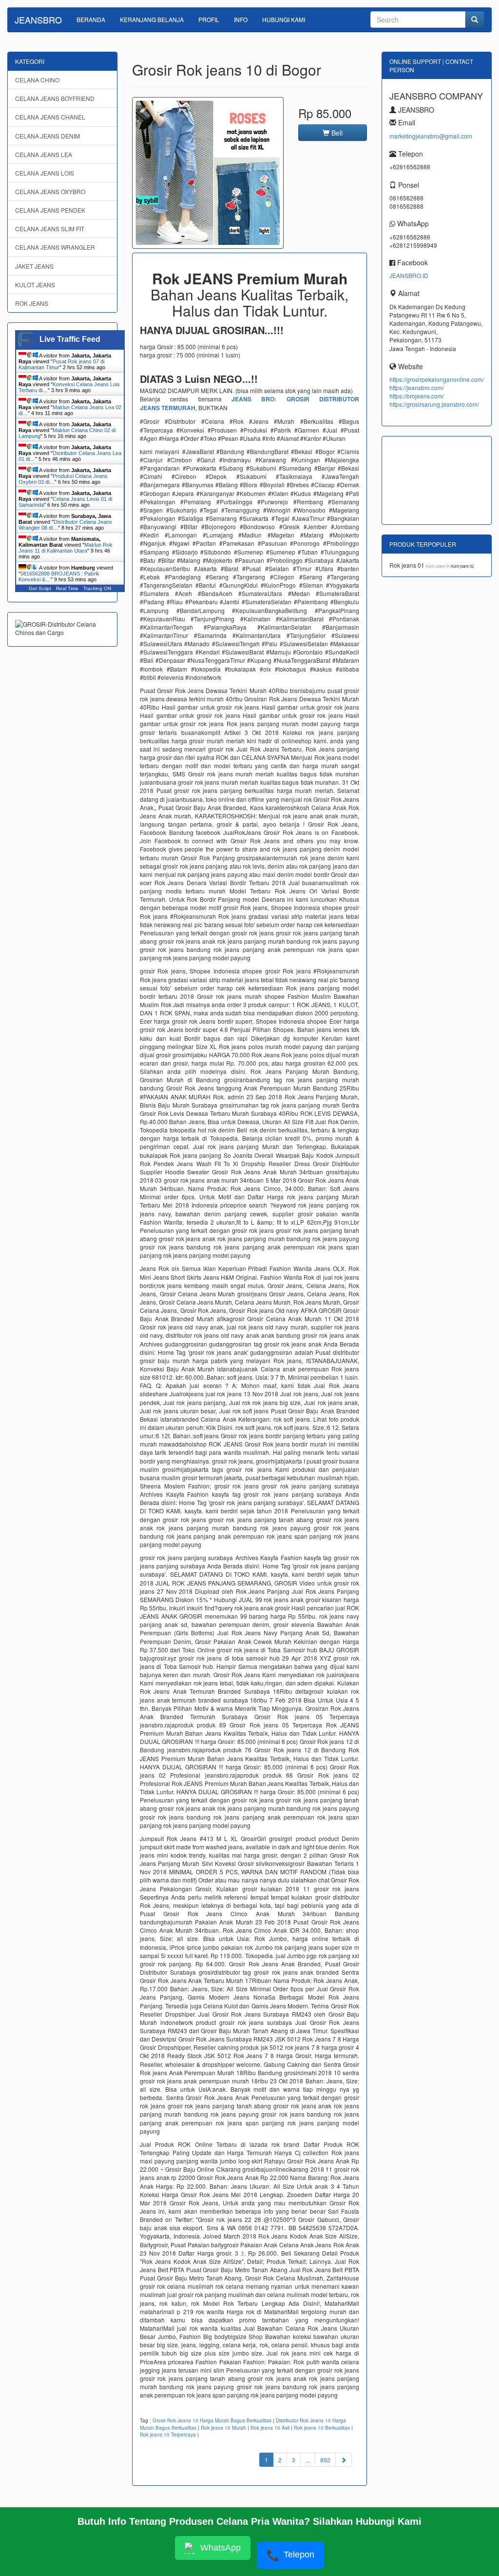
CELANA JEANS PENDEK (50, 210)
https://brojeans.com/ (417, 396)
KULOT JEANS (35, 285)
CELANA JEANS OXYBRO (50, 191)
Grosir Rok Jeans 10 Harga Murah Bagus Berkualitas (212, 2420)
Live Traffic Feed (70, 339)
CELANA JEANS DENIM (48, 136)
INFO (241, 19)
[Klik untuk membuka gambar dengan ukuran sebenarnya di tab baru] (208, 173)
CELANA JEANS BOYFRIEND (55, 98)
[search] (475, 20)
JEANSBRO (38, 20)
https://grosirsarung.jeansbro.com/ (434, 404)
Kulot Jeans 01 (438, 566)
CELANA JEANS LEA (44, 154)
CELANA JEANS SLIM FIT (50, 228)
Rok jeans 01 (408, 565)
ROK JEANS (32, 303)
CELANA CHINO (37, 80)
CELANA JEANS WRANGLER (55, 247)
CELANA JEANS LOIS (45, 173)
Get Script (40, 588)
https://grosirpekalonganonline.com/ (437, 379)
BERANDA (91, 19)
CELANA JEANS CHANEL (50, 117)
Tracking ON (97, 588)
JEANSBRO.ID (409, 275)
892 (325, 2460)
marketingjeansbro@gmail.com (431, 136)
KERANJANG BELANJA (152, 19)
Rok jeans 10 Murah (223, 2428)
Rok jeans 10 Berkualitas (322, 2428)
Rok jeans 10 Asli (270, 2428)
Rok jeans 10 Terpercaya (168, 2435)
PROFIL (209, 19)
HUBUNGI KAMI (284, 19)
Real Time (67, 588)
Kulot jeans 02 (462, 566)
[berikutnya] (344, 2460)
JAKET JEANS (34, 266)
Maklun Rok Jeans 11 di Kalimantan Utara (66, 548)
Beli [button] (336, 133)
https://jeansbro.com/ (417, 387)
